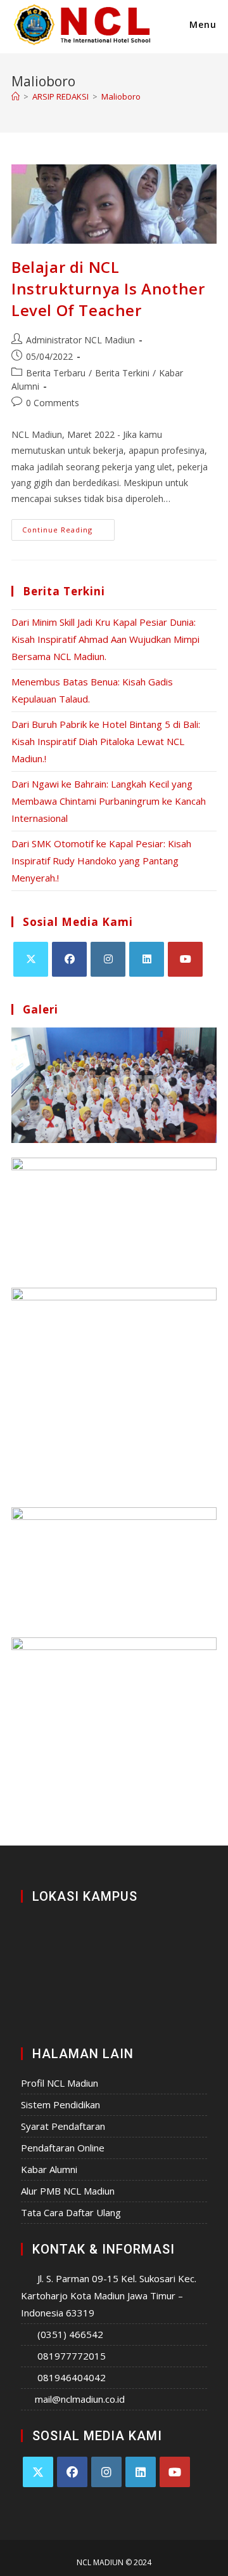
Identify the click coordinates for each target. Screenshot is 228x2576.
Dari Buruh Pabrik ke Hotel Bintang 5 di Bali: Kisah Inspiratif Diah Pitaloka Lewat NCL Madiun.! (106, 741)
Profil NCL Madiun (60, 2083)
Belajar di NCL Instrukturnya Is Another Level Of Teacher (108, 288)
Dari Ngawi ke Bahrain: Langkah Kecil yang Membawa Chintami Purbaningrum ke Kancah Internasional (109, 801)
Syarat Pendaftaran (63, 2126)
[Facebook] (69, 959)
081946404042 (72, 2377)
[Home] (16, 96)
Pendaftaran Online (63, 2148)
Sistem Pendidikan (60, 2104)
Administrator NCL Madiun (80, 340)
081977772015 (72, 2356)
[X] (31, 959)
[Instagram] (108, 959)
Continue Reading (68, 527)
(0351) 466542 (70, 2334)
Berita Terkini (122, 373)
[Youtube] (185, 959)
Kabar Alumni (49, 2169)
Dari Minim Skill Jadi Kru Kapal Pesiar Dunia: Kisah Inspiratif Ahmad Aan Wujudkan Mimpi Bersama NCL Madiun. (105, 639)
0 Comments (53, 403)
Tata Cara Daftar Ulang (71, 2212)
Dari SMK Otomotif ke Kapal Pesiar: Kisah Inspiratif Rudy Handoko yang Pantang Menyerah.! (101, 861)
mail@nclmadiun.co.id (80, 2399)
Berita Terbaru (56, 373)
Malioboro (121, 96)
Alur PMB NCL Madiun (68, 2191)
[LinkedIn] (147, 959)
